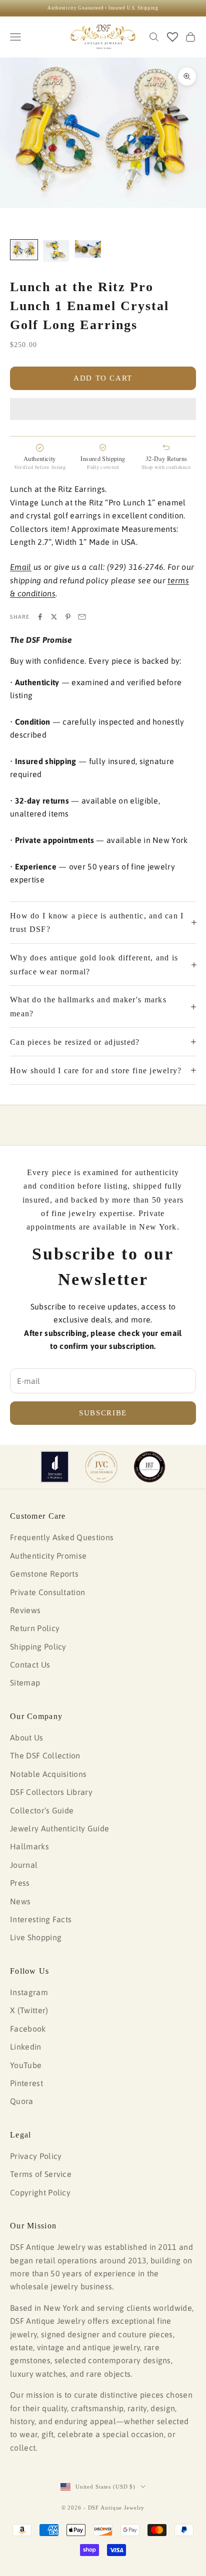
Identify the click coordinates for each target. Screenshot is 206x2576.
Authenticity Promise (48, 1556)
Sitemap (25, 1683)
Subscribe (103, 1413)
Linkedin (26, 2047)
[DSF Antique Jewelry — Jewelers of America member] (55, 1467)
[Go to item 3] (88, 249)
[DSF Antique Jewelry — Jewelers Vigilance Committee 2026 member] (101, 1467)
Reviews (25, 1610)
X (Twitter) (29, 2010)
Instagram (29, 1992)
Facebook (28, 2029)
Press (20, 1883)
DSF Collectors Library (51, 1792)
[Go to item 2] (56, 251)
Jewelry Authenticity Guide (59, 1828)
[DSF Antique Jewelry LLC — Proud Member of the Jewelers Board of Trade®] (149, 1467)
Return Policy (35, 1628)
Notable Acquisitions (48, 1774)
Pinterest (26, 2083)
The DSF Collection (45, 1755)
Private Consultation (47, 1592)
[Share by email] (82, 617)
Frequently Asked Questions (62, 1537)
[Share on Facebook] (40, 617)
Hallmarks (29, 1846)
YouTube (26, 2065)
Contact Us (30, 1665)
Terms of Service (41, 2174)
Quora (22, 2101)
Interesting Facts (41, 1919)
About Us (27, 1737)
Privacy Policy (36, 2156)
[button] (103, 409)
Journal (24, 1865)
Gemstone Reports (44, 1574)
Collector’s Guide (42, 1810)
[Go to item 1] (24, 250)
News (20, 1901)
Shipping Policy (38, 1647)
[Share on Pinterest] (68, 617)
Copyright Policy (40, 2192)
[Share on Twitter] (54, 617)
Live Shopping (36, 1937)
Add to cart (103, 378)
